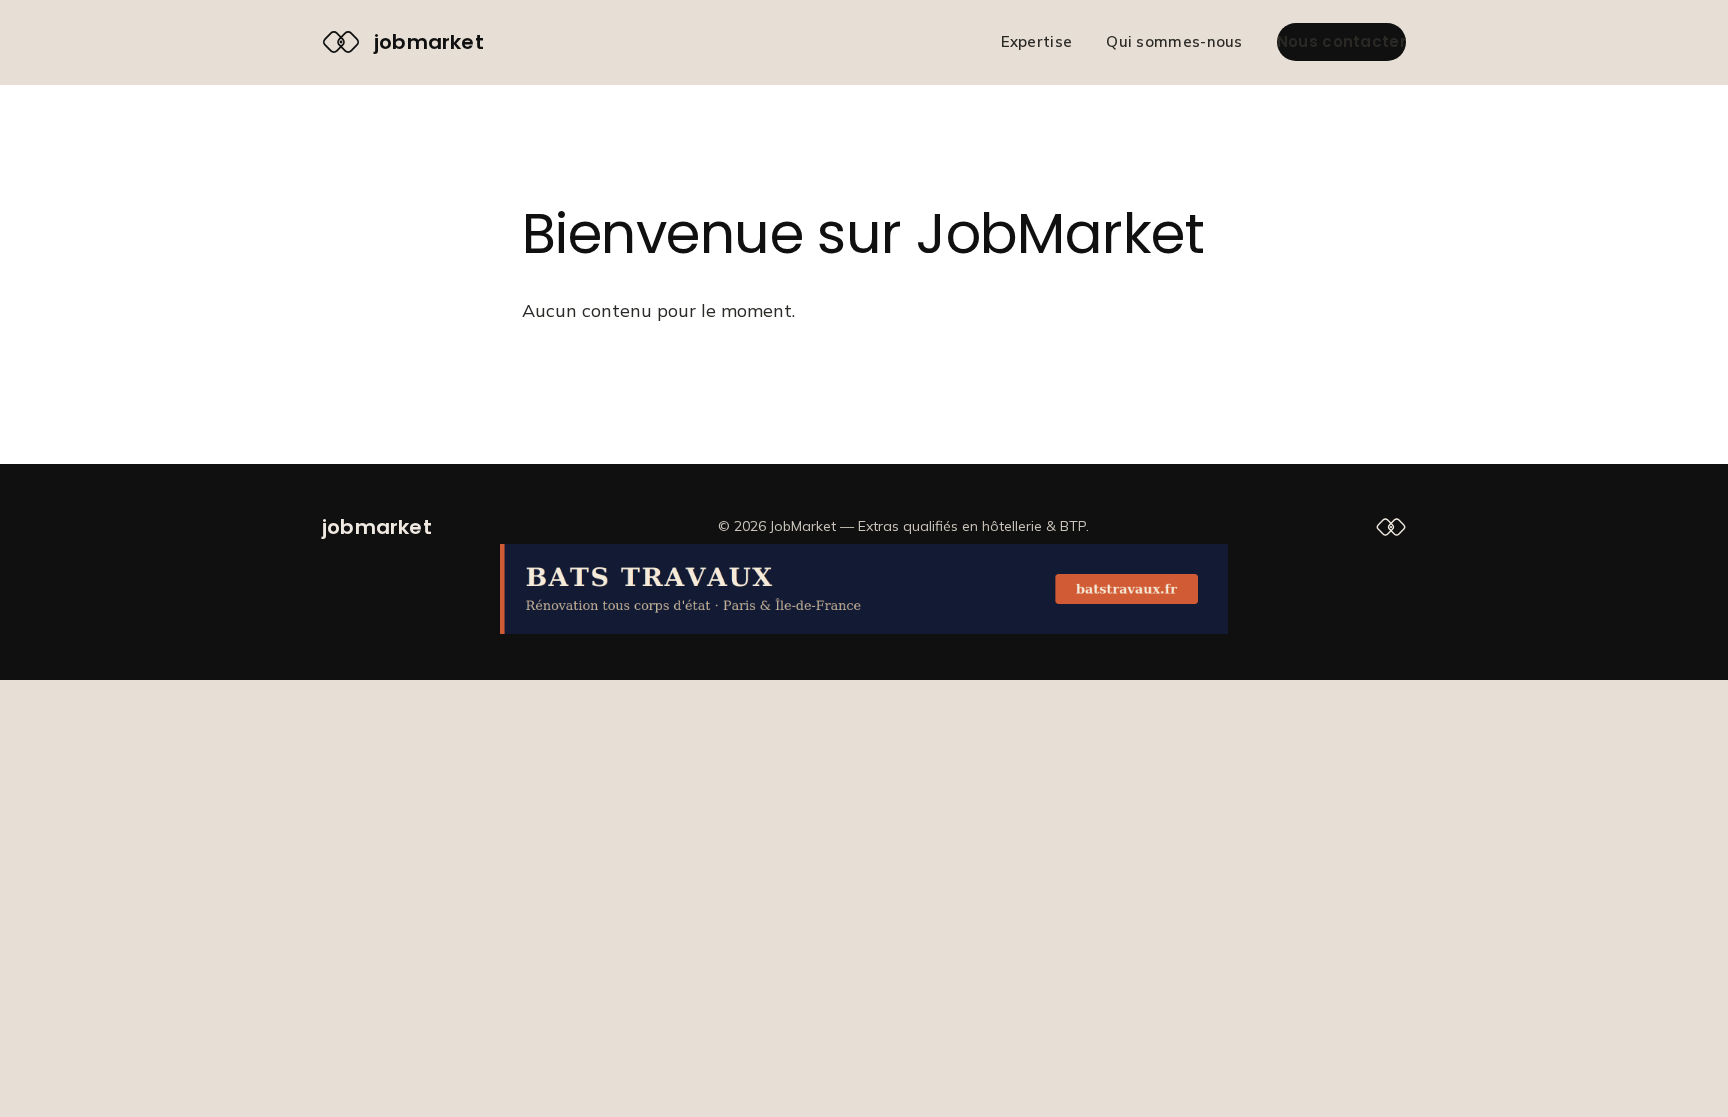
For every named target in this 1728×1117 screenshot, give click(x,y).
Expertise (1037, 41)
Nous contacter (1341, 41)
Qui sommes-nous (1174, 41)
